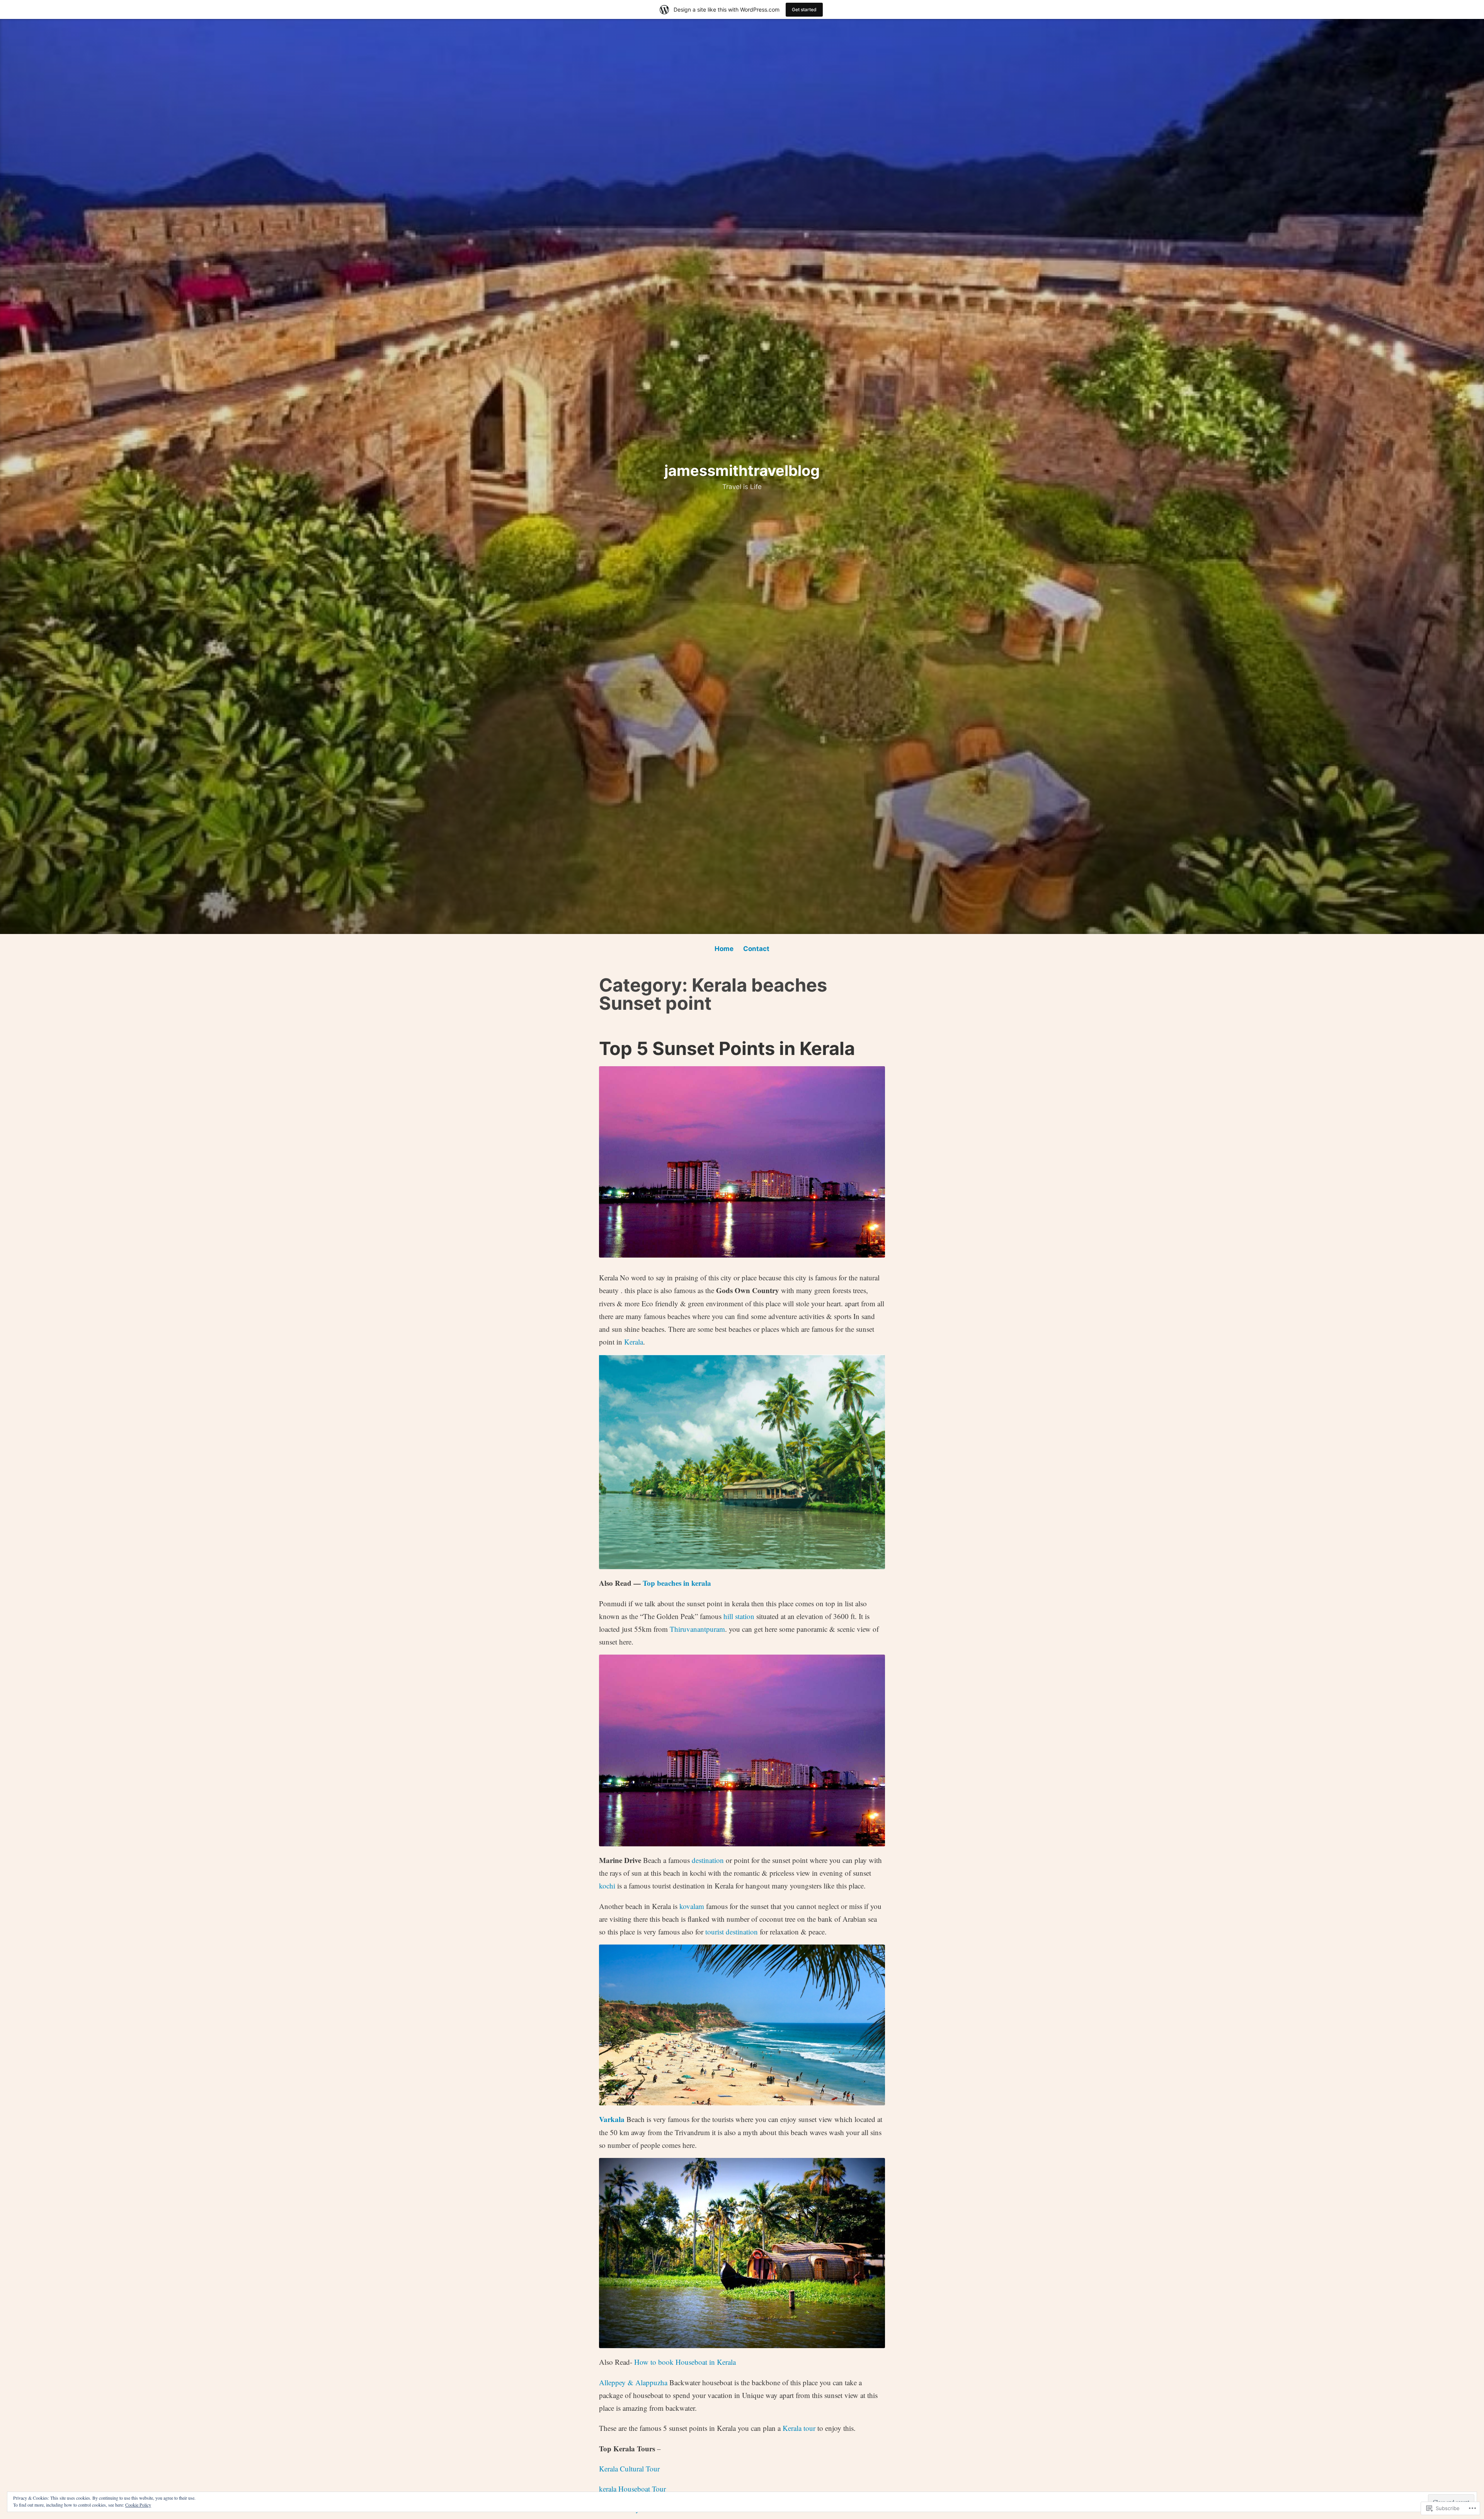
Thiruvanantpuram (697, 1629)
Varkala (612, 2119)
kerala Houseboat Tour (632, 2489)
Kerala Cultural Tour (629, 2469)
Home (724, 949)
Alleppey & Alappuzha (633, 2382)
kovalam (692, 1906)
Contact (756, 949)
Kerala (634, 1342)
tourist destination (732, 1932)
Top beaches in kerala (677, 1583)
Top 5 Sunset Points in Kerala (727, 1048)
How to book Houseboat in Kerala (685, 2362)
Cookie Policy (138, 2505)
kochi (607, 1886)
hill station (739, 1616)
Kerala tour (799, 2428)
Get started (804, 9)
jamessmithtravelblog (742, 470)
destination (708, 1860)
